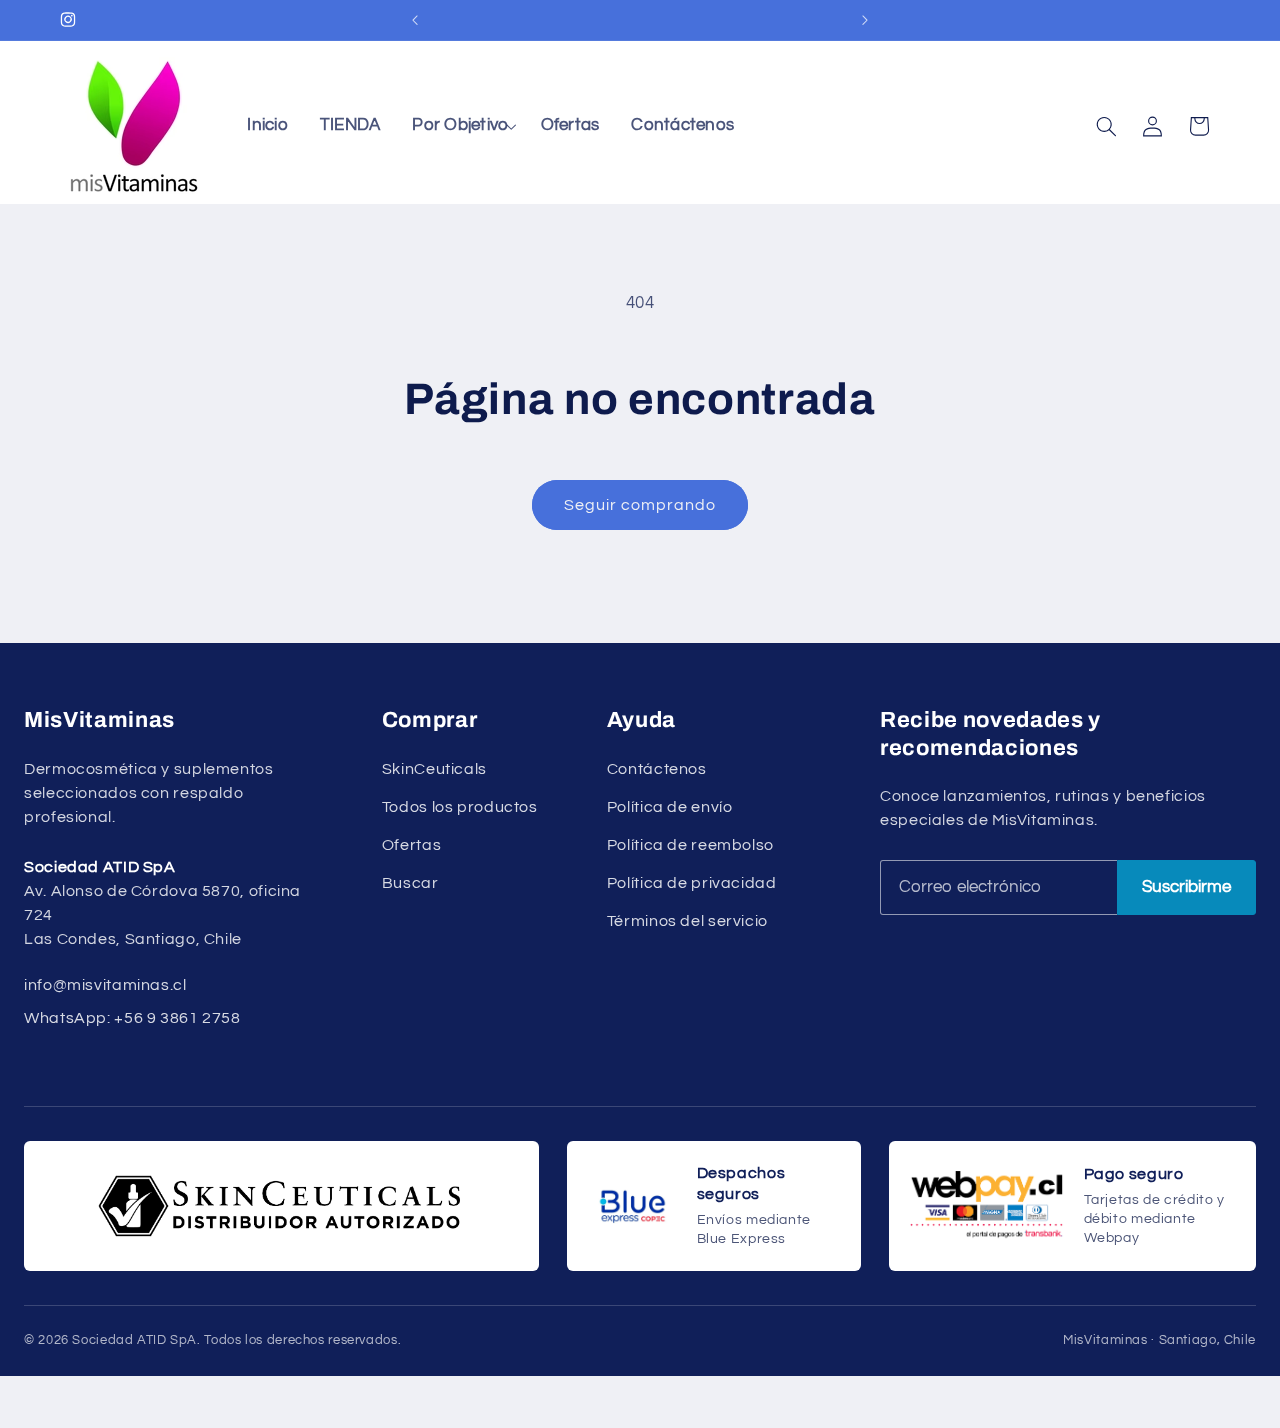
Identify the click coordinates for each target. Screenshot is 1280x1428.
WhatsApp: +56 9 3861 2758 (132, 1018)
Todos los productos (460, 807)
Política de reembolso (690, 845)
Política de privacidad (692, 883)
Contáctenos (657, 769)
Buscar (410, 883)
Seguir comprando (640, 505)
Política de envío (670, 807)
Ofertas (411, 845)
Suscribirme (1186, 887)
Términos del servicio (687, 921)
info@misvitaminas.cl (105, 985)
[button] (460, 126)
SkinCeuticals (434, 769)
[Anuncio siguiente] (865, 20)
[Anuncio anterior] (415, 20)
